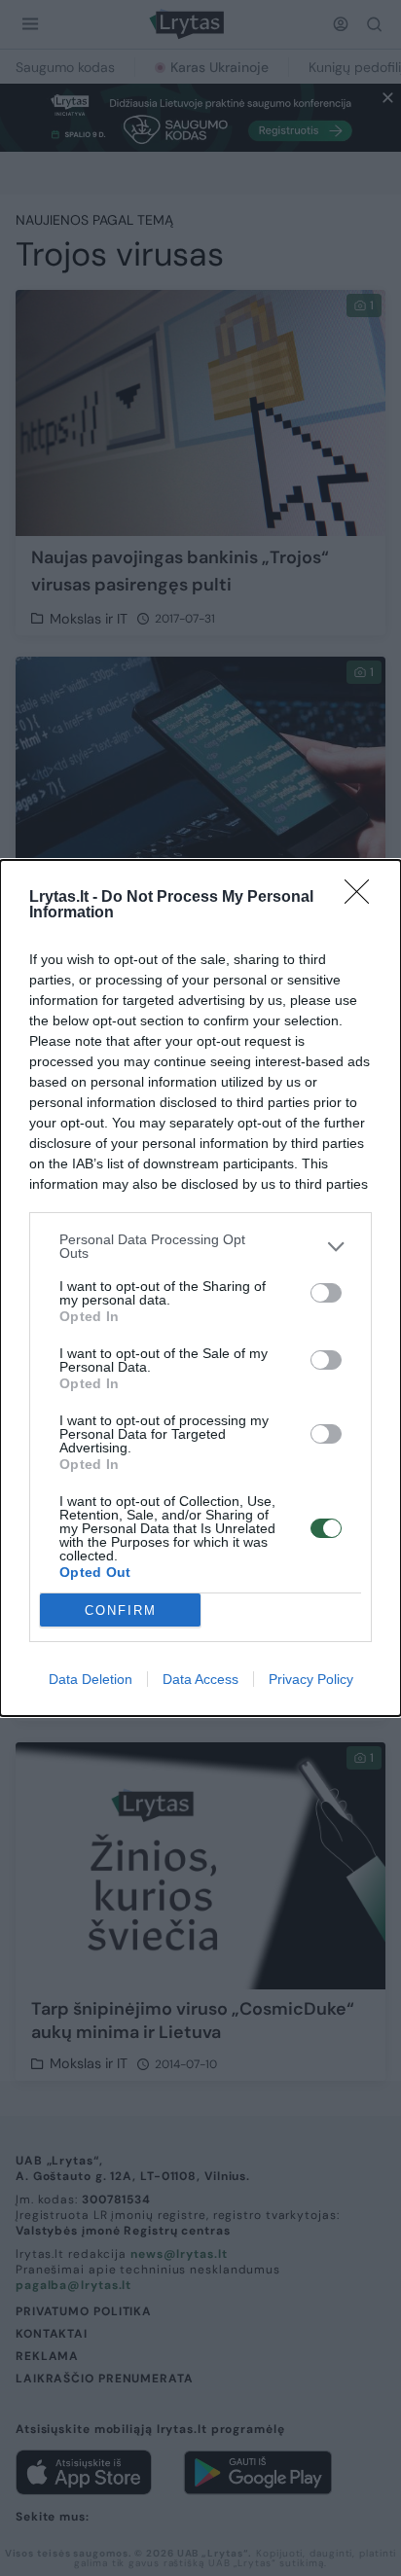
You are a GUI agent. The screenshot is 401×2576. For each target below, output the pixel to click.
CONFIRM (121, 1610)
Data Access (200, 1679)
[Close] (363, 898)
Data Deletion (91, 1679)
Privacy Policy (311, 1679)
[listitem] (200, 1246)
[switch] (326, 1293)
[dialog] (200, 1288)
